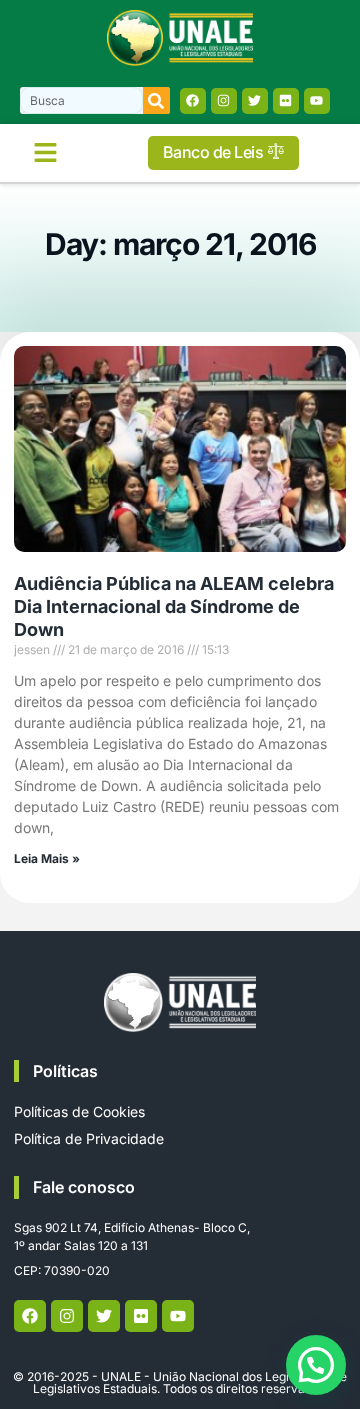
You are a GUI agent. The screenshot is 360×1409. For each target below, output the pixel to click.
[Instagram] (224, 101)
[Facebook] (193, 101)
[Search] (156, 100)
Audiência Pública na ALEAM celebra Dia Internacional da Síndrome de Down (174, 607)
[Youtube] (317, 101)
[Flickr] (286, 101)
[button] (45, 153)
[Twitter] (255, 101)
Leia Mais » (47, 858)
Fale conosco (84, 1187)
